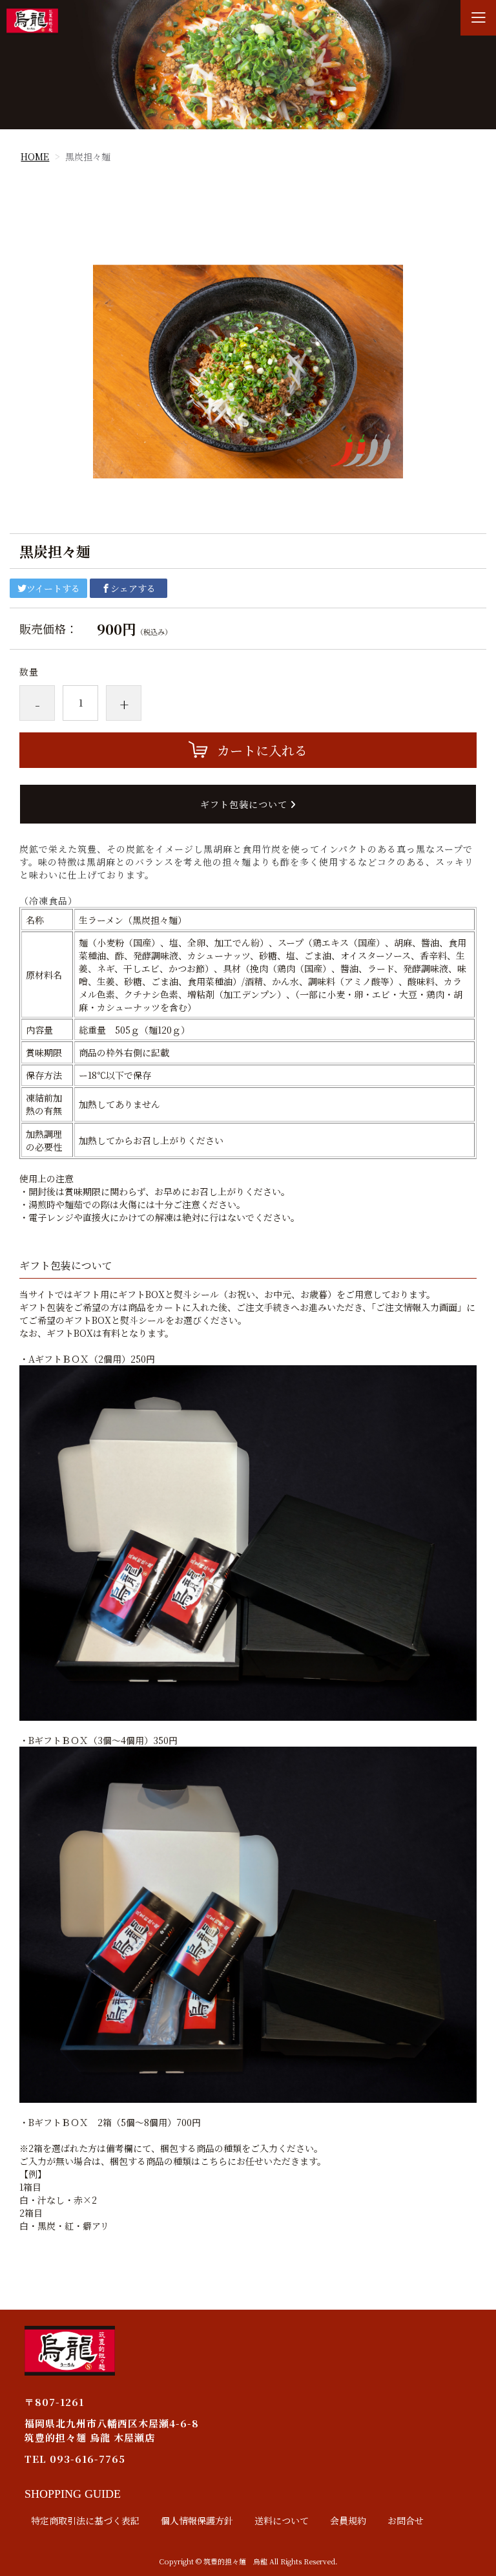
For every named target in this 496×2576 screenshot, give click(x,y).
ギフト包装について (245, 804)
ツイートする (53, 588)
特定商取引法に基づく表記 (85, 2520)
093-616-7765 (88, 2459)
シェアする (133, 588)
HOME (35, 156)
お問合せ (406, 2520)
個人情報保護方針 (197, 2520)
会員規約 (348, 2520)
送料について (282, 2520)
